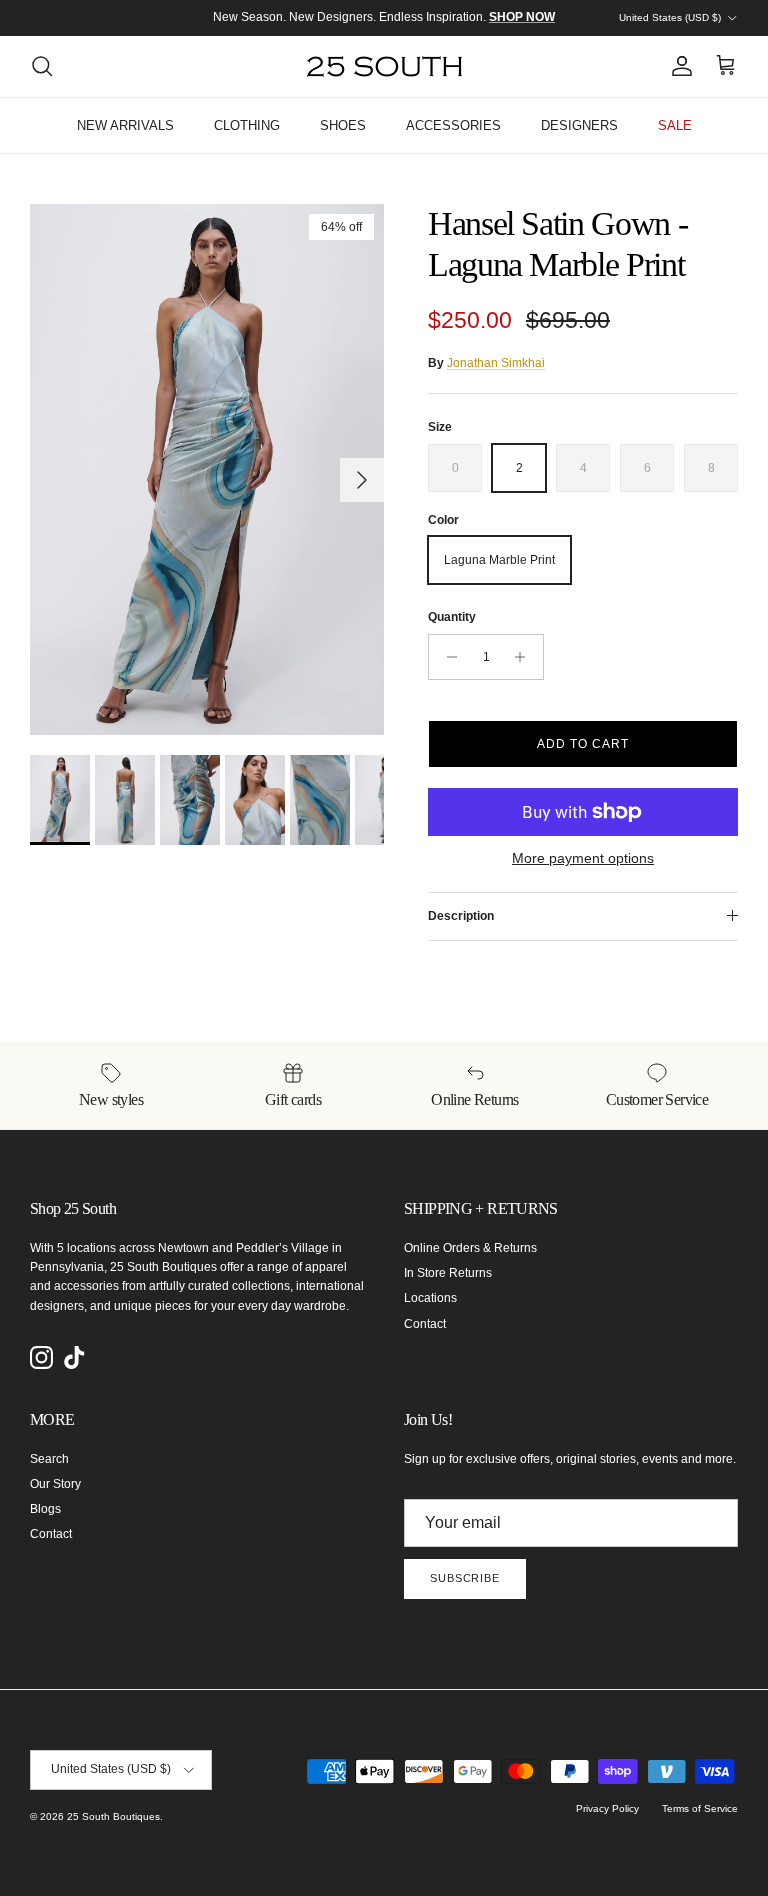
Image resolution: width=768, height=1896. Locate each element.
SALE (675, 125)
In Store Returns (448, 1273)
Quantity (452, 617)
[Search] (42, 66)
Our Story (55, 1484)
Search (49, 1459)
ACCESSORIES (453, 125)
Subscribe (465, 1578)
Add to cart (583, 744)
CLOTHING (247, 125)
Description (461, 916)
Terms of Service (700, 1808)
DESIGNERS (579, 125)
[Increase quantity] (525, 657)
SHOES (343, 125)
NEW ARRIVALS (125, 125)
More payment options (583, 858)
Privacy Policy (607, 1808)
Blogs (45, 1509)
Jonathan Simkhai (496, 363)
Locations (430, 1298)
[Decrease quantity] (446, 657)
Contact (425, 1324)
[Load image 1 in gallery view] (207, 469)
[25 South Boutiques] (384, 66)
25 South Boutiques (113, 1816)
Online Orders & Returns (470, 1248)
